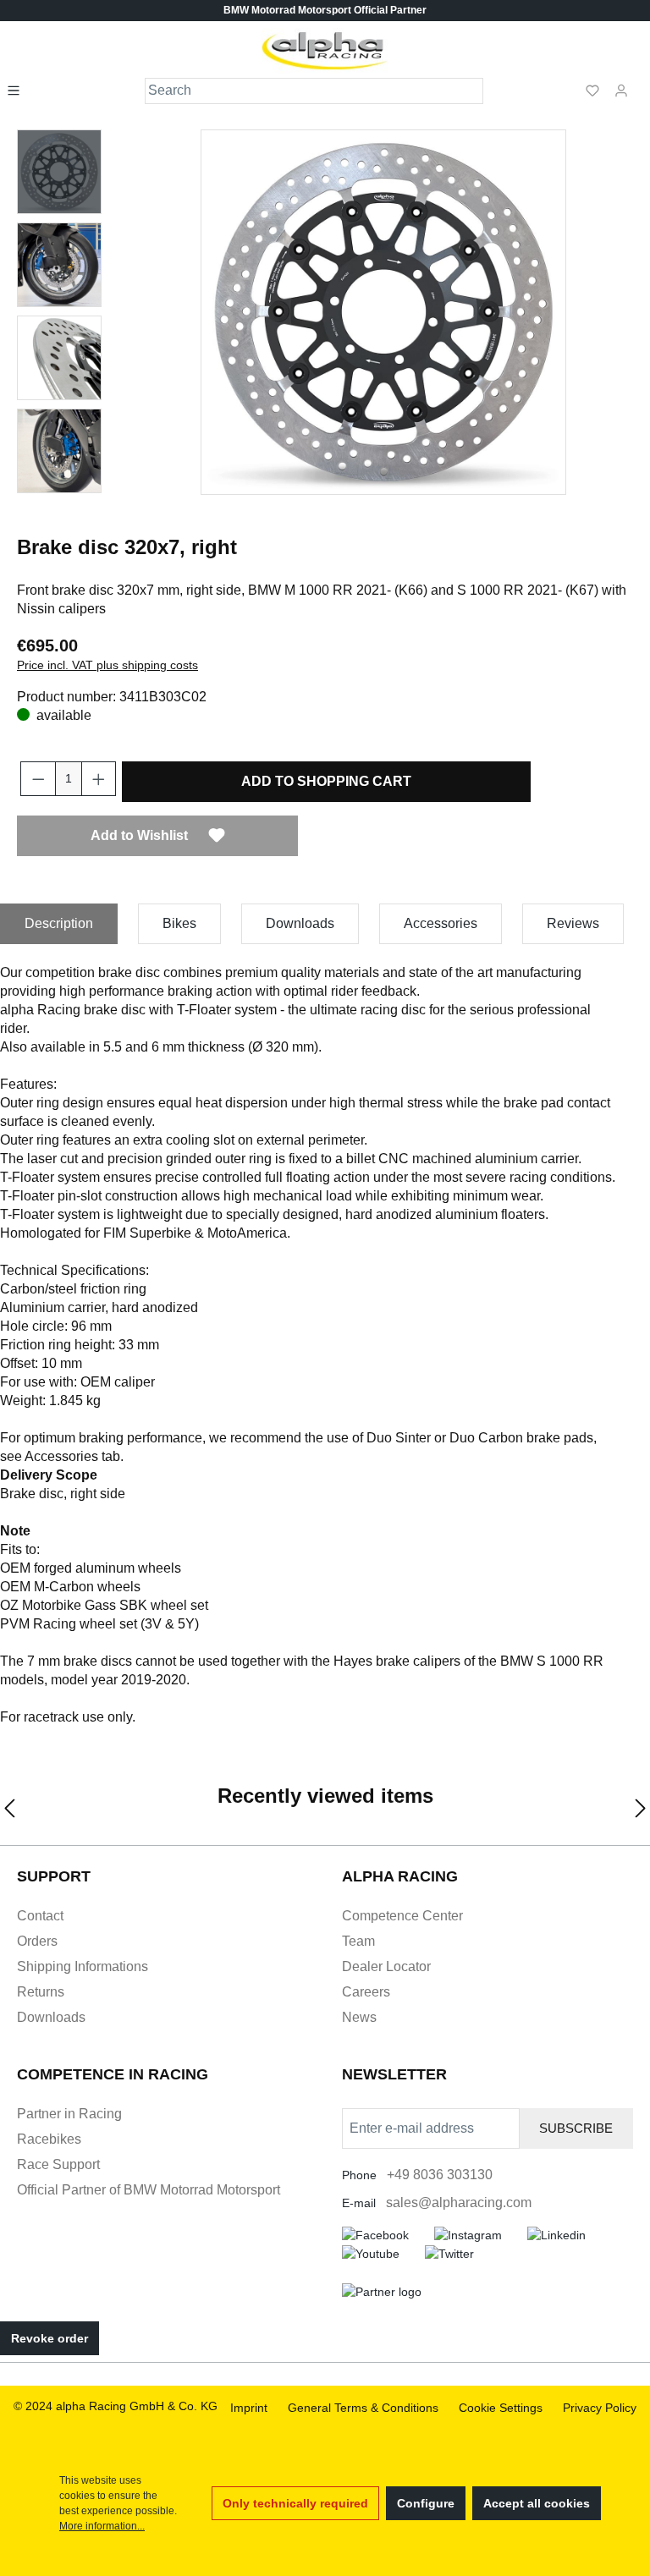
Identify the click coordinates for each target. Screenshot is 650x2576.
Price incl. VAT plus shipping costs (107, 665)
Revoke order (50, 2338)
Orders (37, 1941)
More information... (102, 2526)
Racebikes (49, 2139)
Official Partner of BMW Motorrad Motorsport (149, 2190)
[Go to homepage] (325, 51)
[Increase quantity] (99, 779)
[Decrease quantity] (38, 779)
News (359, 2017)
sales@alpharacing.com (459, 2203)
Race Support (58, 2164)
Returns (41, 1992)
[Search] (471, 91)
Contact (40, 1916)
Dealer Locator (386, 1966)
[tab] (59, 924)
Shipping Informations (83, 1966)
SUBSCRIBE (576, 2128)
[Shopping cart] (641, 83)
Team (358, 1941)
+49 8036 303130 (440, 2175)
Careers (366, 1992)
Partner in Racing (69, 2114)
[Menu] (19, 90)
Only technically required (295, 2503)
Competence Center (402, 1916)
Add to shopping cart (326, 781)
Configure (426, 2503)
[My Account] (621, 90)
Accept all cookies (537, 2503)
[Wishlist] (592, 90)
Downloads (51, 2017)
